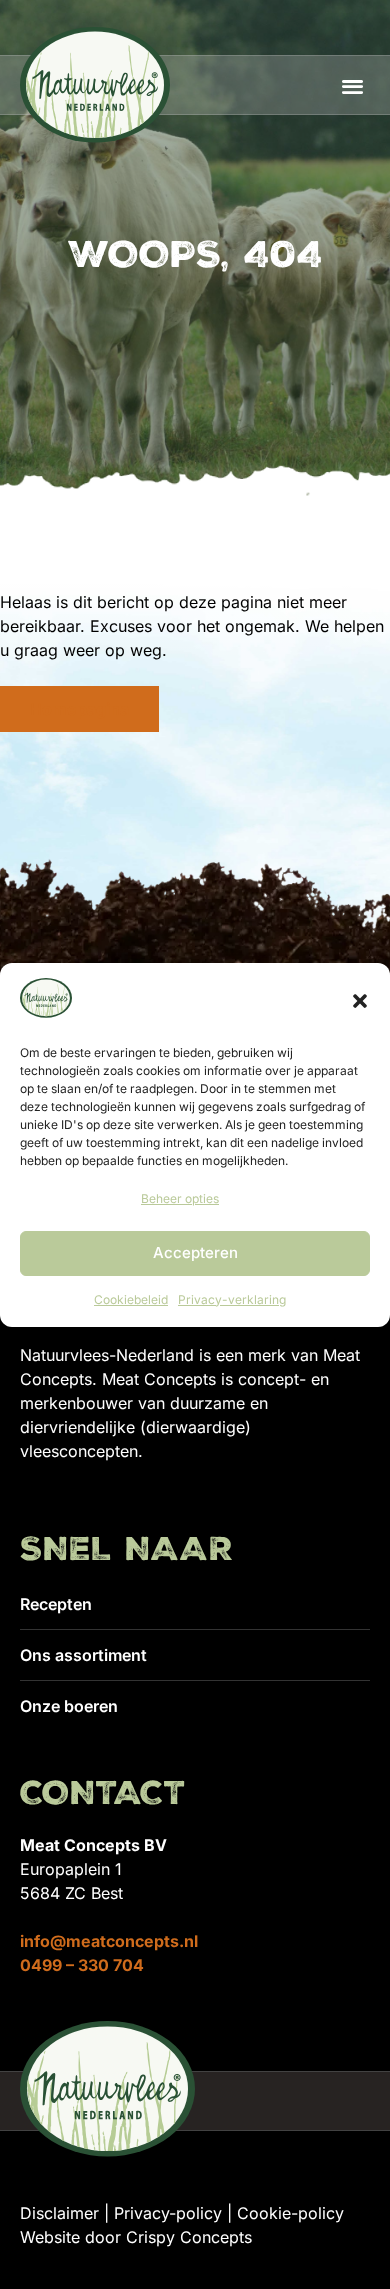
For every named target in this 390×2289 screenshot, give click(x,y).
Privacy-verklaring (232, 1299)
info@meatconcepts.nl (109, 1941)
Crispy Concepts (189, 2237)
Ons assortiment (83, 1655)
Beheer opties (180, 1198)
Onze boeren (69, 1706)
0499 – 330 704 (82, 1965)
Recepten (56, 1604)
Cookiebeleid (131, 1299)
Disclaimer (59, 2213)
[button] (360, 1001)
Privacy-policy (168, 2213)
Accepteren (195, 1252)
